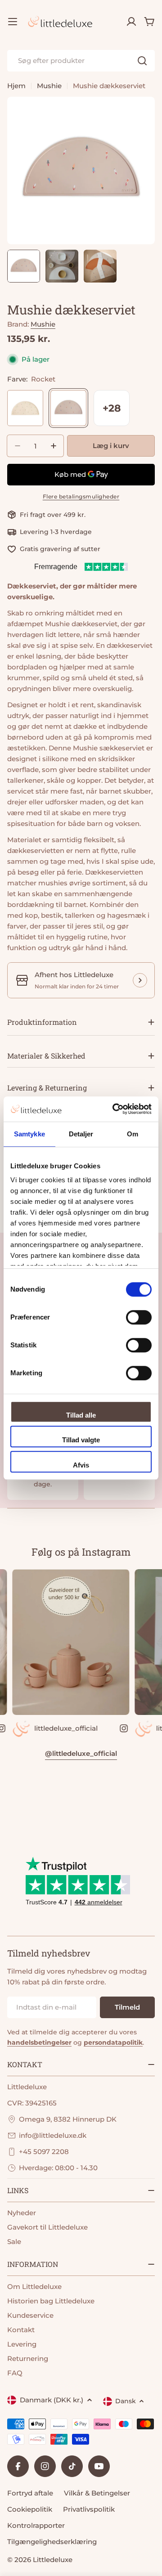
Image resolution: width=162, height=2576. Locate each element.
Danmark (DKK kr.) (52, 2400)
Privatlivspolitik (89, 2509)
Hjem (16, 86)
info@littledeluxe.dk (53, 2135)
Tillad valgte (81, 1440)
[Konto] (131, 22)
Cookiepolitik (30, 2509)
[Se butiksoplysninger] (140, 980)
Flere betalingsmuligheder (81, 496)
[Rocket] (68, 408)
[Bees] (25, 408)
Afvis (81, 1465)
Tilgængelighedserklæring (52, 2542)
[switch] (139, 1317)
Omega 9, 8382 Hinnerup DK (68, 2119)
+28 (112, 408)
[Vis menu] (13, 22)
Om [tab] (133, 1134)
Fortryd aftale (30, 2493)
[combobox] (81, 61)
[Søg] (142, 61)
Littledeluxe (53, 2560)
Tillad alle (81, 1415)
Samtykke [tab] (29, 1134)
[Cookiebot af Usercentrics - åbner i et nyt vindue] (114, 1109)
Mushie (49, 86)
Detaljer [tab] (81, 1134)
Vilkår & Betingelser (97, 2493)
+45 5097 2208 (44, 2152)
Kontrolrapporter (36, 2525)
